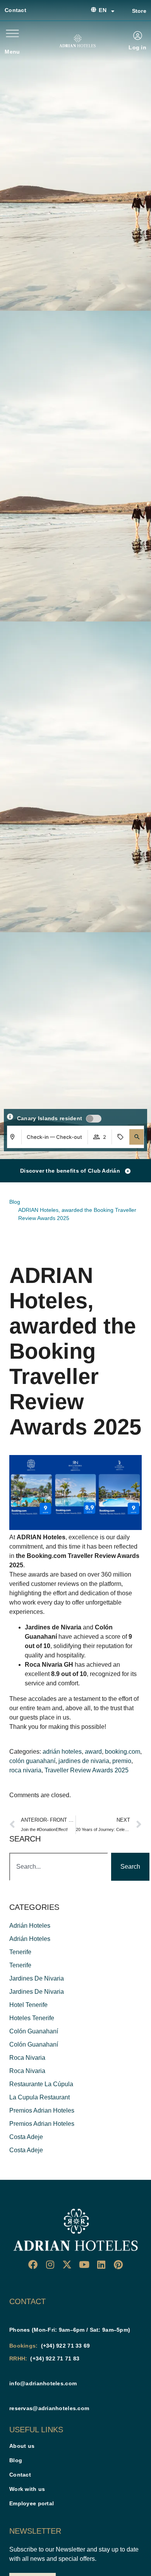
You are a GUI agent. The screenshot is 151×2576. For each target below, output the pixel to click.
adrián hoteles (62, 1752)
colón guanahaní (32, 1761)
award (93, 1752)
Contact (15, 10)
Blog (16, 2460)
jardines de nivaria (84, 1761)
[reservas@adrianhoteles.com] (12, 2395)
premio (122, 1761)
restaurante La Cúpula (41, 2084)
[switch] (94, 1119)
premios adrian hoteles (42, 2110)
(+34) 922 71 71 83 (55, 2358)
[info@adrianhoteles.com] (12, 2371)
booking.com (123, 1752)
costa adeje (26, 2137)
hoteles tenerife (32, 2018)
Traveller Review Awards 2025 (87, 1770)
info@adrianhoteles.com (43, 2383)
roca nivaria (25, 1770)
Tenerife (20, 1952)
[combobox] (59, 1867)
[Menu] (12, 33)
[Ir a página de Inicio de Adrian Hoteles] (77, 41)
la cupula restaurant (39, 2097)
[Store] (123, 11)
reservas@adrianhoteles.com (49, 2408)
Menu (12, 52)
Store (139, 11)
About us (22, 2446)
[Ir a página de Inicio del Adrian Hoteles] (75, 2230)
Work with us (27, 2489)
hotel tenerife (28, 2005)
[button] (137, 1137)
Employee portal (32, 2503)
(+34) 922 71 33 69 (66, 2346)
